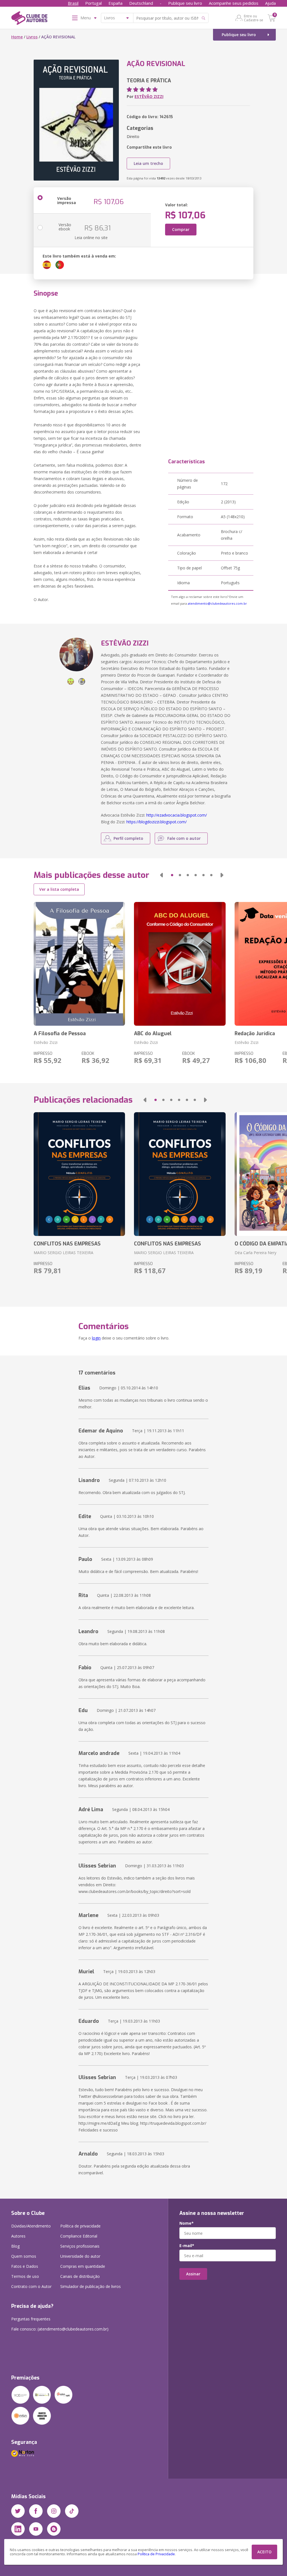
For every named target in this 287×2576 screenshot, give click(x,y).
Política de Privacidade (156, 2554)
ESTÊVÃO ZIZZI (149, 96)
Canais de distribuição (80, 2276)
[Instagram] (54, 2511)
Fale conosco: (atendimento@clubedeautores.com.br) (60, 2329)
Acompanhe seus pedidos (234, 3)
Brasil (73, 3)
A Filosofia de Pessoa (60, 1034)
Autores (18, 2236)
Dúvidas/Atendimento (31, 2226)
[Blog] (54, 2529)
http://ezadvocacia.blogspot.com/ (177, 815)
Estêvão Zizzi (46, 1042)
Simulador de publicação (91, 2286)
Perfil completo (128, 838)
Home (17, 37)
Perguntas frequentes (31, 2319)
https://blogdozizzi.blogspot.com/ (157, 822)
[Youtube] (36, 2529)
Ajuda (270, 3)
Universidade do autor (80, 2256)
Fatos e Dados (25, 2266)
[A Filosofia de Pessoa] (79, 964)
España (115, 3)
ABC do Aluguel (153, 1034)
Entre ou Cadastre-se (254, 18)
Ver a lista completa (59, 889)
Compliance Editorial (79, 2236)
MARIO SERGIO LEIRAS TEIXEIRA (63, 1253)
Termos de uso (25, 2276)
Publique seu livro (185, 3)
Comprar (181, 229)
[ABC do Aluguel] (180, 964)
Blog (15, 2246)
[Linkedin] (18, 2529)
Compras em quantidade (83, 2266)
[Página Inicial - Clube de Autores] (29, 19)
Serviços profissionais (80, 2246)
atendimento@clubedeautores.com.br (217, 603)
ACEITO (264, 2552)
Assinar (193, 2274)
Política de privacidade (80, 2226)
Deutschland (141, 3)
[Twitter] (18, 2511)
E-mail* (187, 2246)
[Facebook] (36, 2511)
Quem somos (24, 2256)
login (96, 1338)
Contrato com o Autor (31, 2286)
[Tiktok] (72, 2511)
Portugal (93, 3)
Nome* (187, 2223)
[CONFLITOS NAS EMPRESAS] (79, 1174)
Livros (32, 37)
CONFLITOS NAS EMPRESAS (67, 1244)
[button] (161, 875)
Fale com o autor (184, 838)
